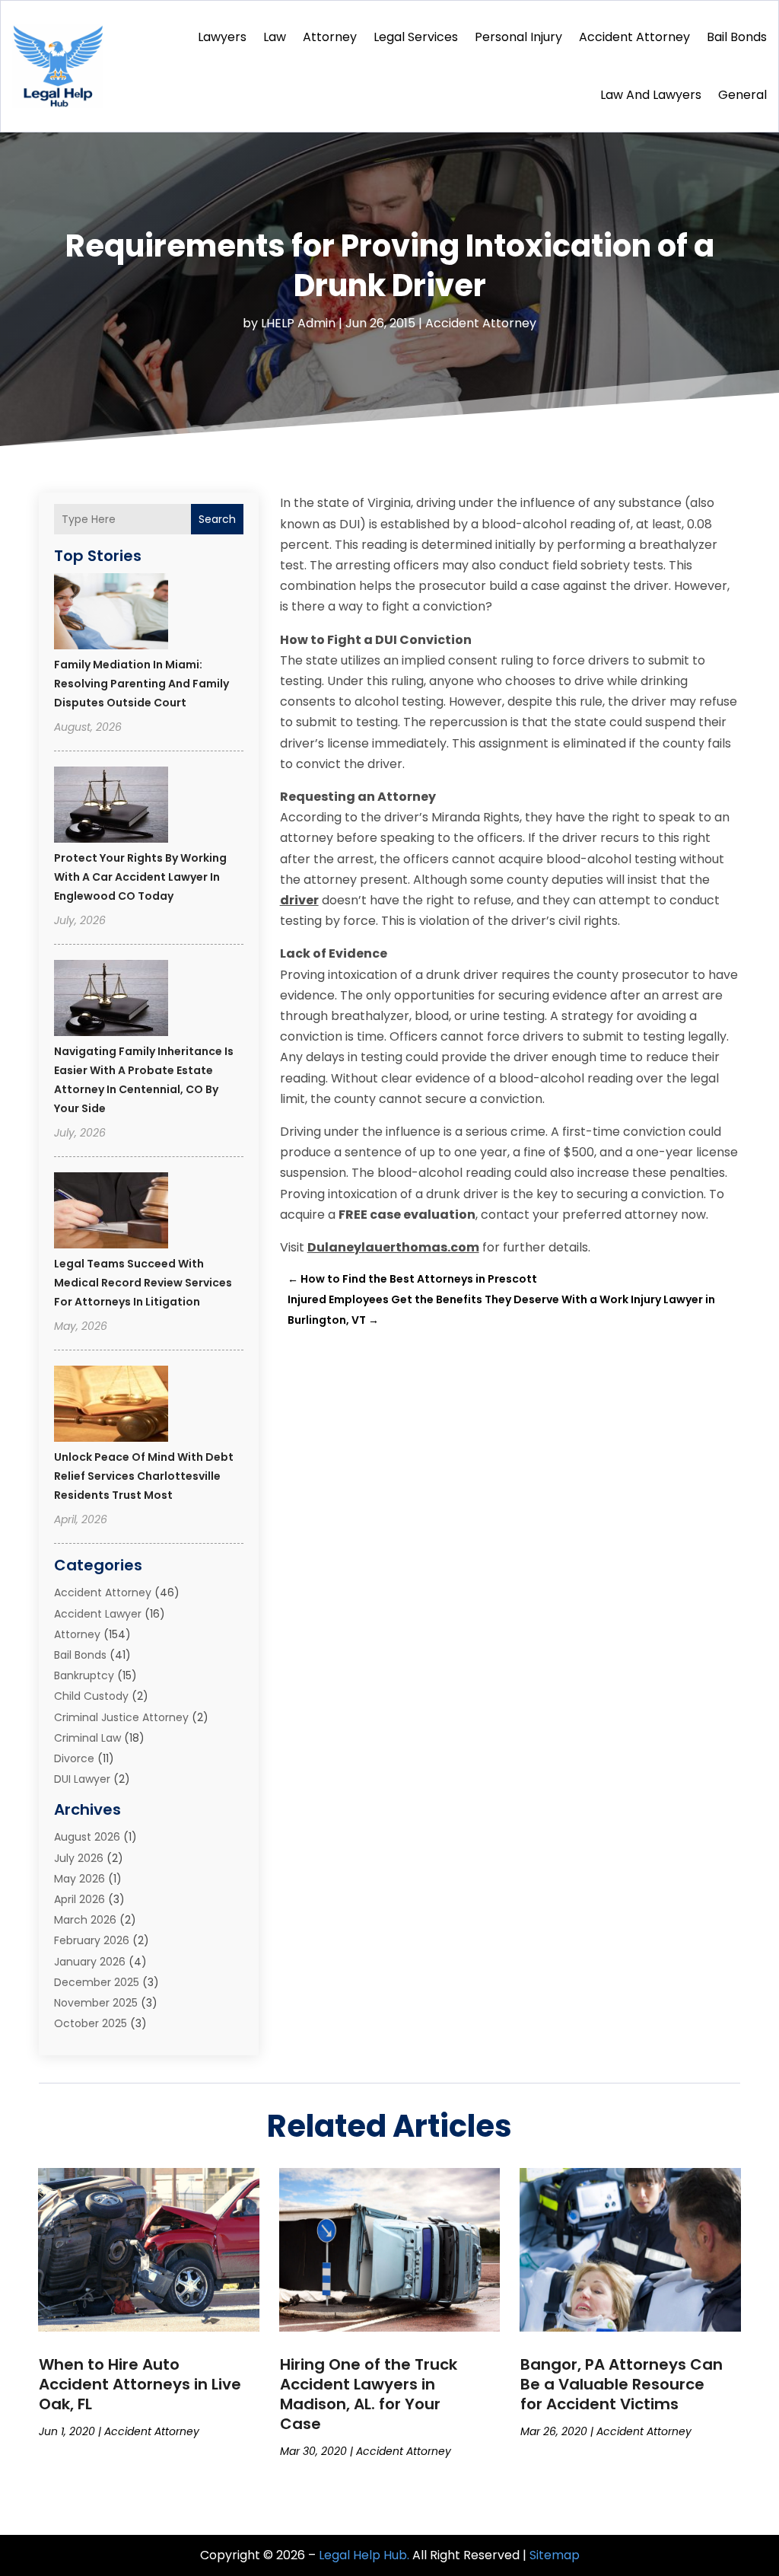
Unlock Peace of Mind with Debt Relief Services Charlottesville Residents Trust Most (144, 1476)
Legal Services (416, 37)
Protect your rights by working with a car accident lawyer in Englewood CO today (140, 877)
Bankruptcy (84, 1675)
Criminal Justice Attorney (121, 1717)
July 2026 (79, 1858)
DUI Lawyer (82, 1779)
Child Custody (91, 1696)
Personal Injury (518, 37)
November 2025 (96, 2003)
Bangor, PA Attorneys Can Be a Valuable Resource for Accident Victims (622, 2384)
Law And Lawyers (651, 95)
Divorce (74, 1758)
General (742, 95)
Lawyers (222, 37)
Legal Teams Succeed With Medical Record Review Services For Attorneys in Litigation (143, 1283)
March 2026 (85, 1920)
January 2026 (90, 1962)
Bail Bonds (737, 37)
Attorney (330, 37)
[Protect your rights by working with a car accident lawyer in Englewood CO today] (111, 807)
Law (275, 37)
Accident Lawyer (98, 1614)
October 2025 (91, 2023)
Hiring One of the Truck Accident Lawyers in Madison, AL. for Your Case (369, 2394)
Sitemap (555, 2555)
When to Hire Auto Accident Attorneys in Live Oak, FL (140, 2384)
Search (217, 519)
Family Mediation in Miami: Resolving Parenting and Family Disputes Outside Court (141, 684)
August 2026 (87, 1837)
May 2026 (79, 1879)
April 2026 (79, 1899)
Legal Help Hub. (364, 2555)
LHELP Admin (298, 323)
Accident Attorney (634, 37)
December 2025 (97, 1982)
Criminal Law (87, 1738)
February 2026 (92, 1940)
